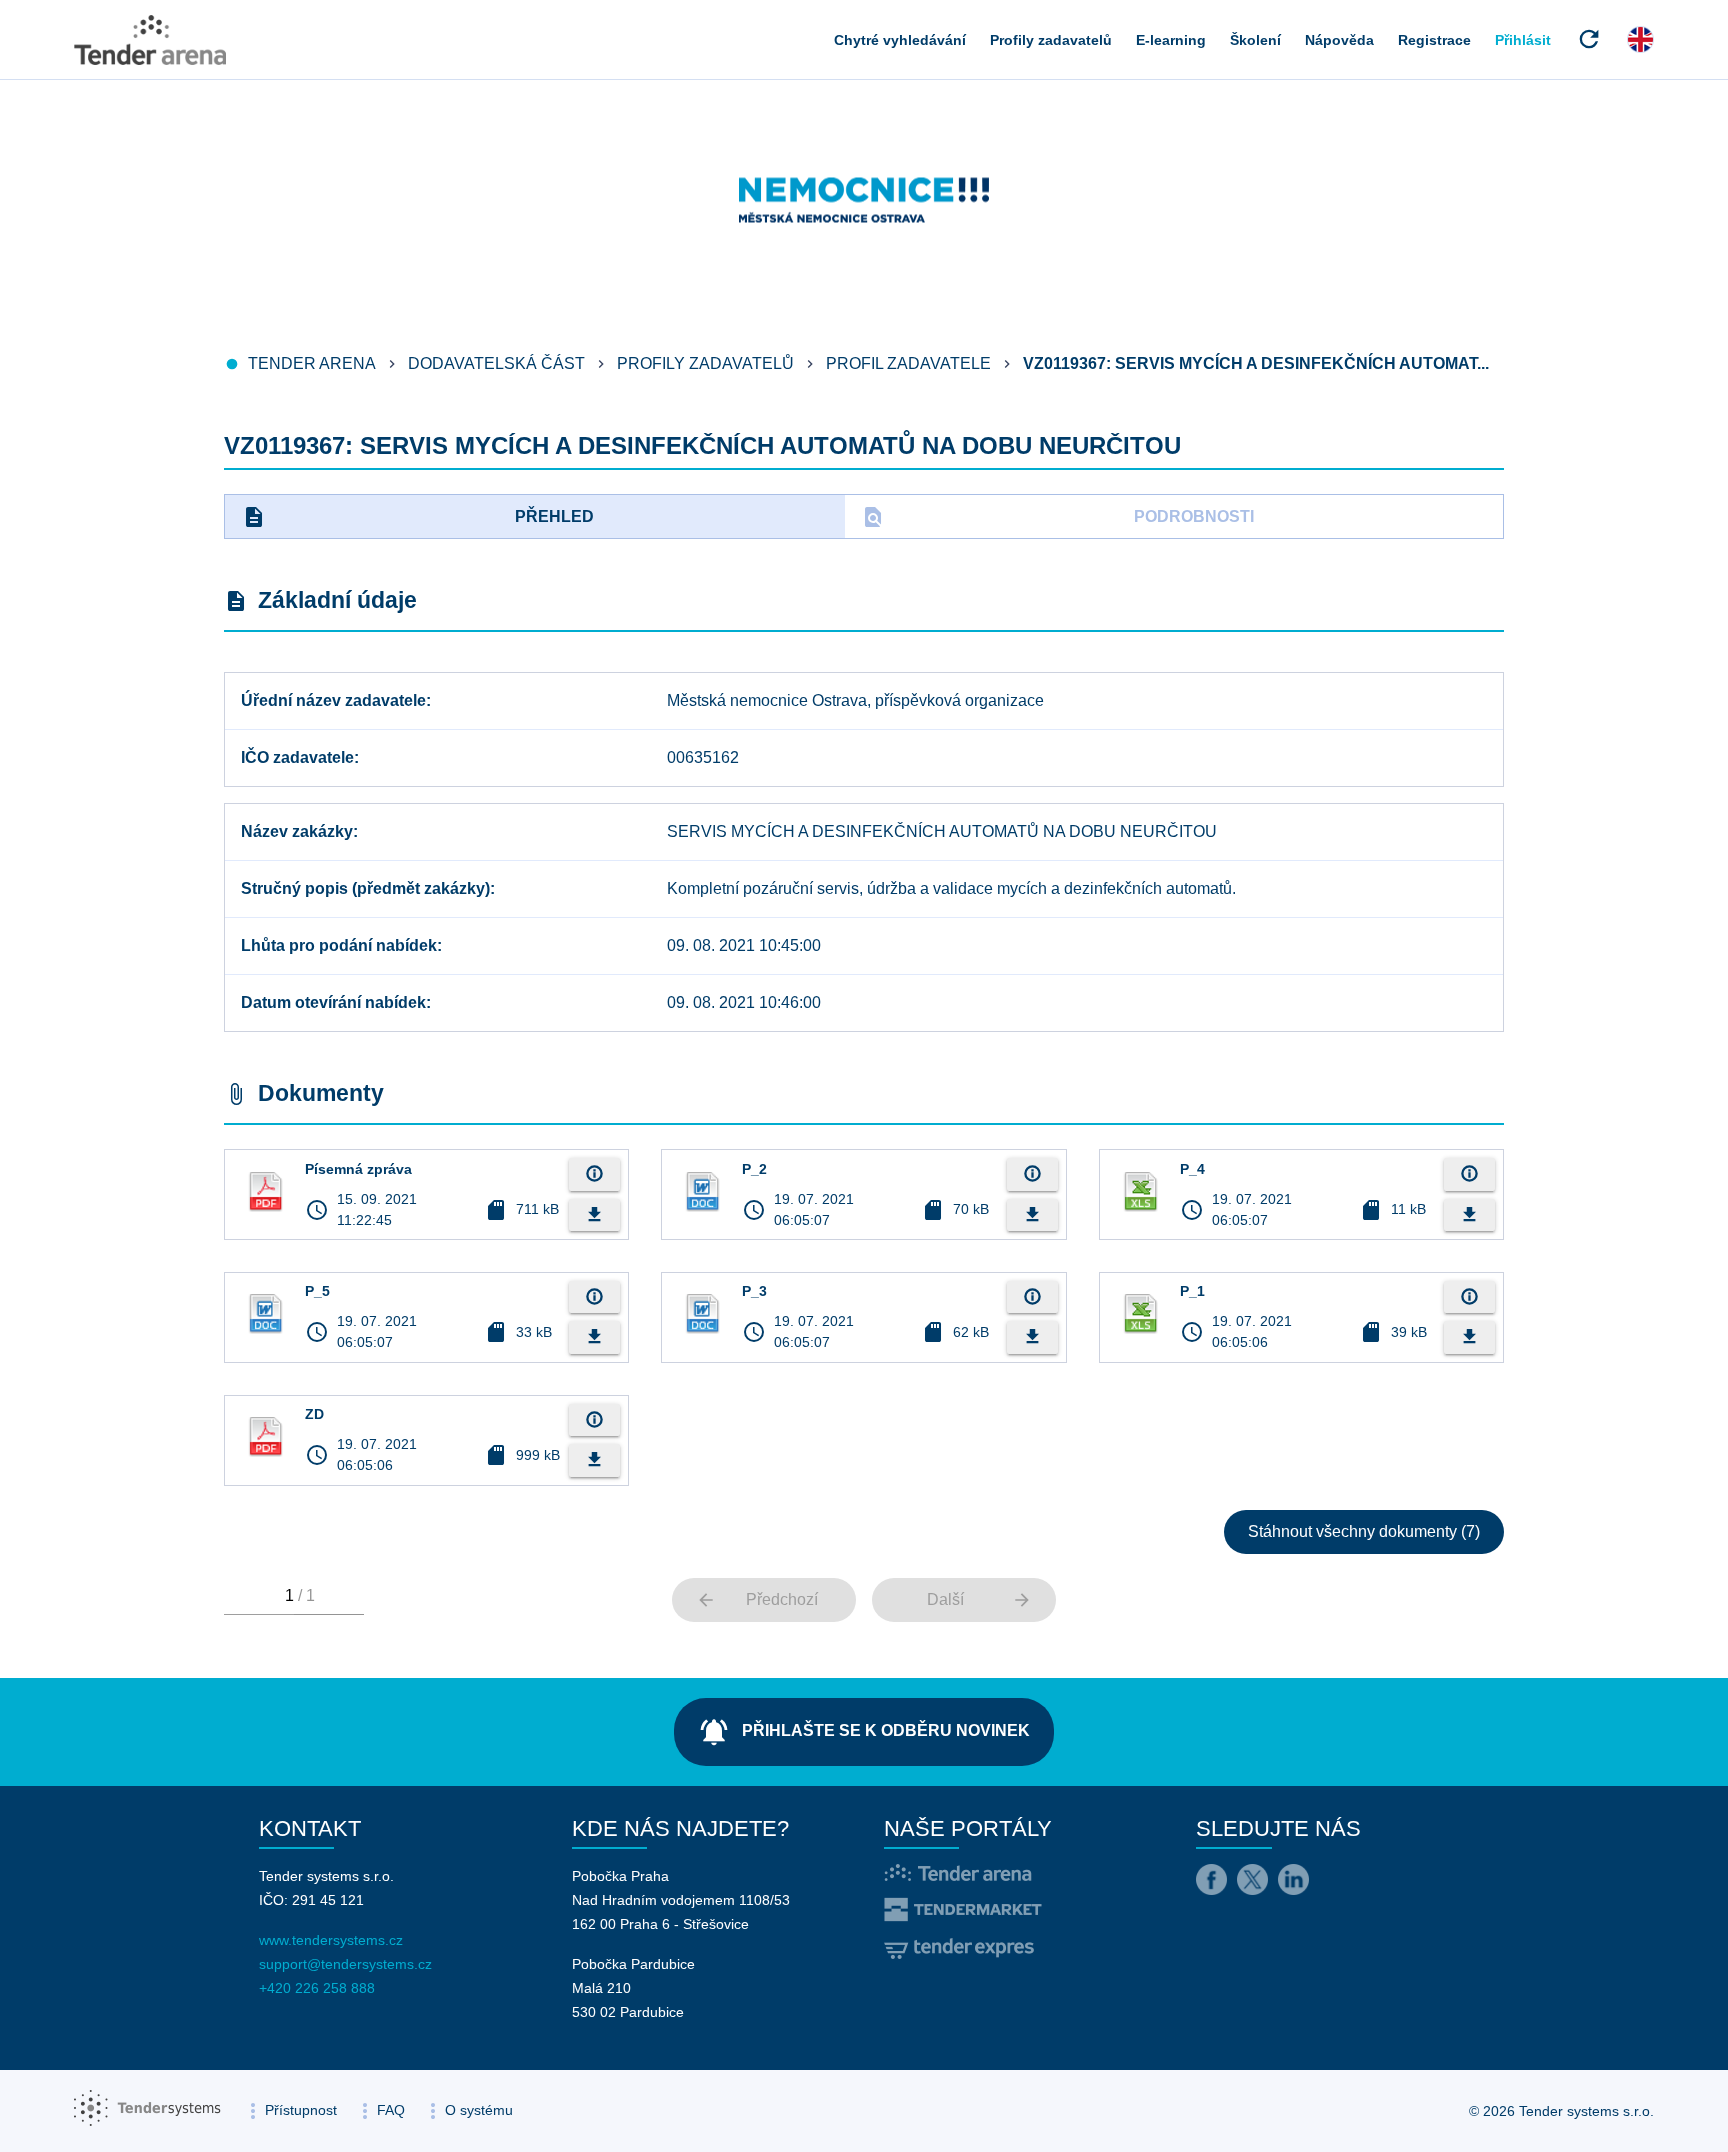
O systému (479, 2110)
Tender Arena (312, 363)
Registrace (1434, 40)
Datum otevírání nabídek (333, 1002)
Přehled (418, 517)
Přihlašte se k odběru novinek (864, 1732)
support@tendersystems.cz (345, 1964)
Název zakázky (297, 831)
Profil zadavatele (908, 363)
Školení (1255, 40)
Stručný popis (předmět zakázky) (365, 888)
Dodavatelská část (496, 363)
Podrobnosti (1057, 517)
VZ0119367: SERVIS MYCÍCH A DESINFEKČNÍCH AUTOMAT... (1256, 363)
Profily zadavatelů (1051, 40)
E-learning (1171, 40)
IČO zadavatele (297, 757)
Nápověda (1339, 40)
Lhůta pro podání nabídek (339, 945)
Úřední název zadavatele (333, 700)
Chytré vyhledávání (900, 40)
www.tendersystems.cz (331, 1940)
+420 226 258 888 (317, 1988)
